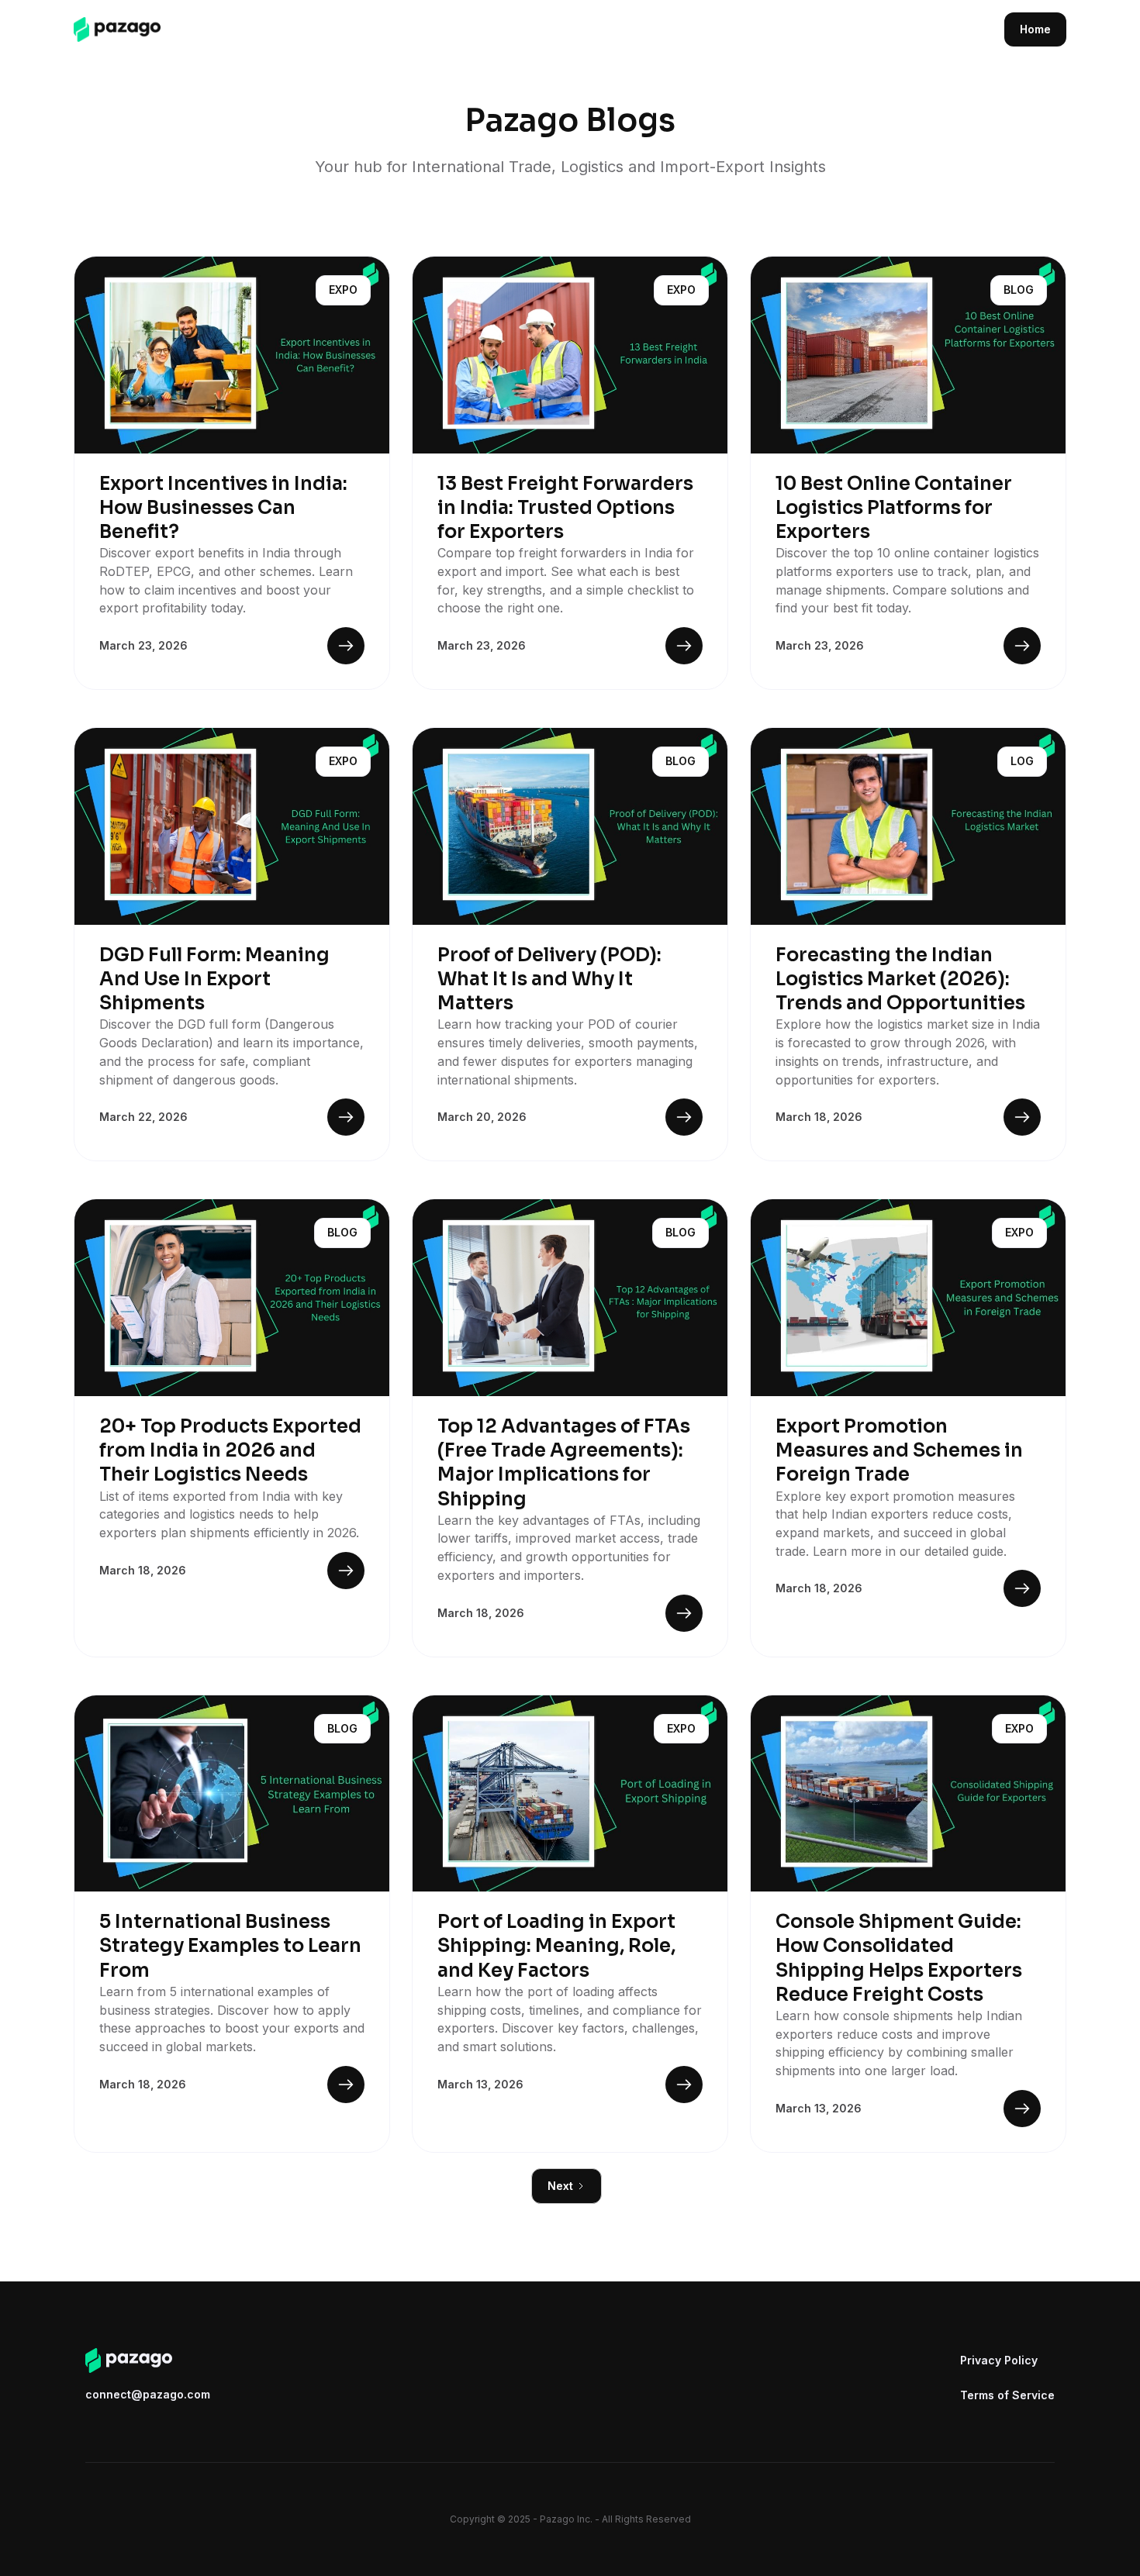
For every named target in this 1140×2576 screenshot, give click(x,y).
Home (1035, 29)
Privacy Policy (999, 2360)
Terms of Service (1007, 2395)
